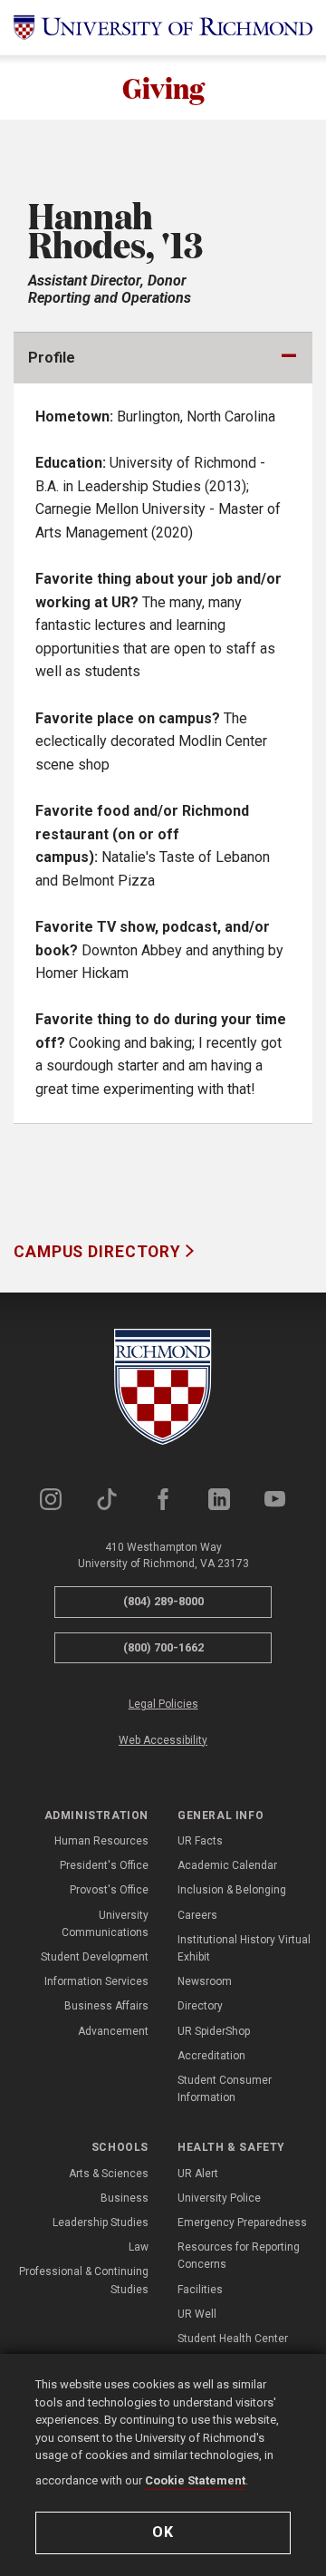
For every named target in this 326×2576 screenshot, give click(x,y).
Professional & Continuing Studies (84, 2280)
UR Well (197, 2314)
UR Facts (200, 1841)
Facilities (200, 2290)
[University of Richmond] (163, 28)
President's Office (104, 1865)
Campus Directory (100, 1252)
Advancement (113, 2031)
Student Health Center (233, 2339)
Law (139, 2247)
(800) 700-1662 (163, 1647)
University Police (219, 2198)
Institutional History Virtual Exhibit (244, 1948)
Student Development (95, 1957)
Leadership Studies (101, 2223)
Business (125, 2198)
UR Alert (198, 2174)
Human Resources (101, 1841)
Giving (163, 87)
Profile (52, 358)
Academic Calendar (227, 1865)
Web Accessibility (163, 1740)
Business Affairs (106, 2006)
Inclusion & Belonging (232, 1890)
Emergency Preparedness (242, 2223)
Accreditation (211, 2056)
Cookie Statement (195, 2480)
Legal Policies (163, 1704)
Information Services (96, 1981)
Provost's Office (109, 1890)
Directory (200, 2006)
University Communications (105, 1924)
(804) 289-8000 (163, 1601)
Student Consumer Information (225, 2089)
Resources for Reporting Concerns (239, 2256)
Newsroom (205, 1981)
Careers (197, 1915)
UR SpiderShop (214, 2031)
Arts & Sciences (109, 2174)
